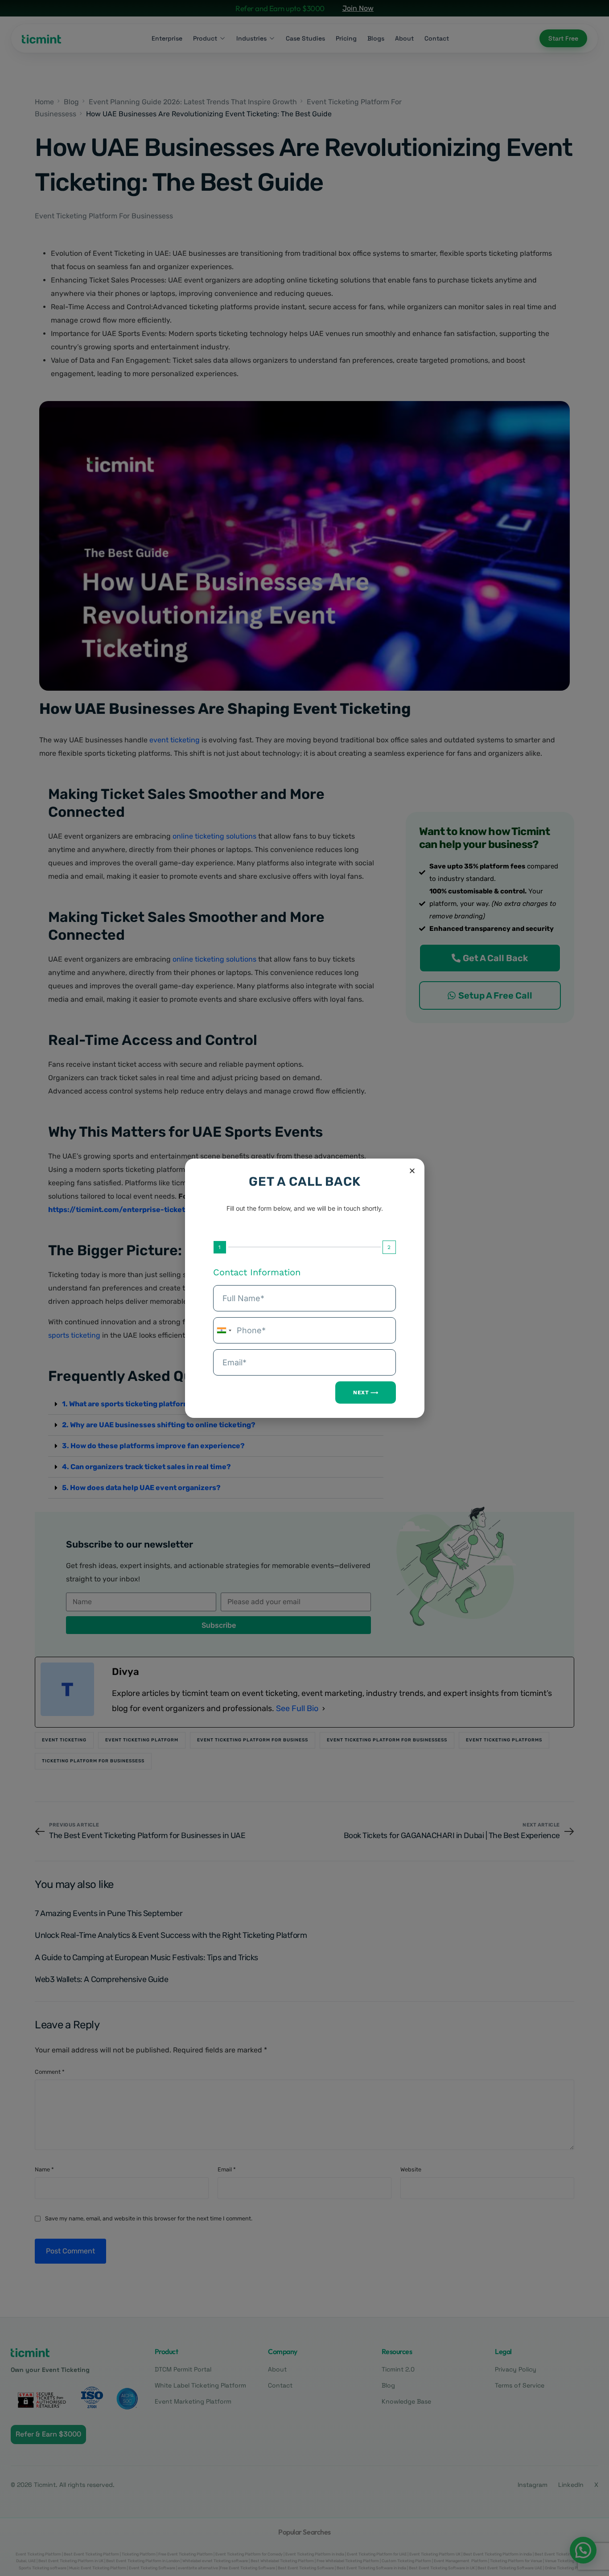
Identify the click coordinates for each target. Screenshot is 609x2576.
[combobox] (224, 1330)
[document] (304, 1288)
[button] (412, 1171)
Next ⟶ (366, 1392)
